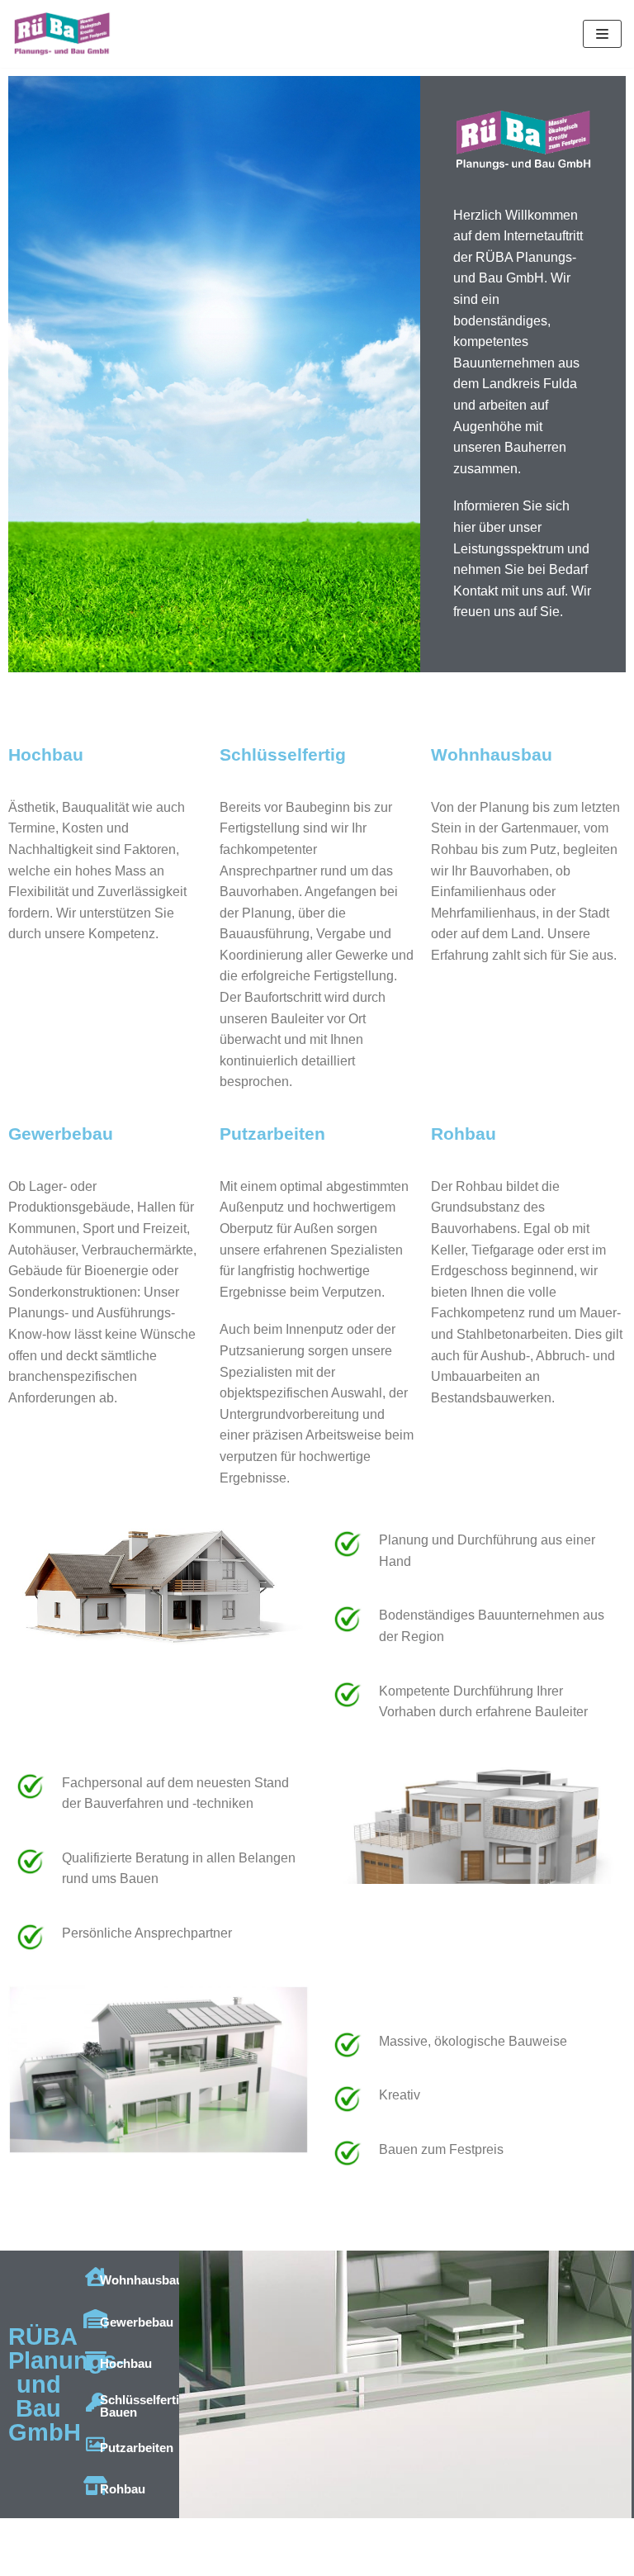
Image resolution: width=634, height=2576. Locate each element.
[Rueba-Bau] (62, 34)
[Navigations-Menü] (602, 34)
